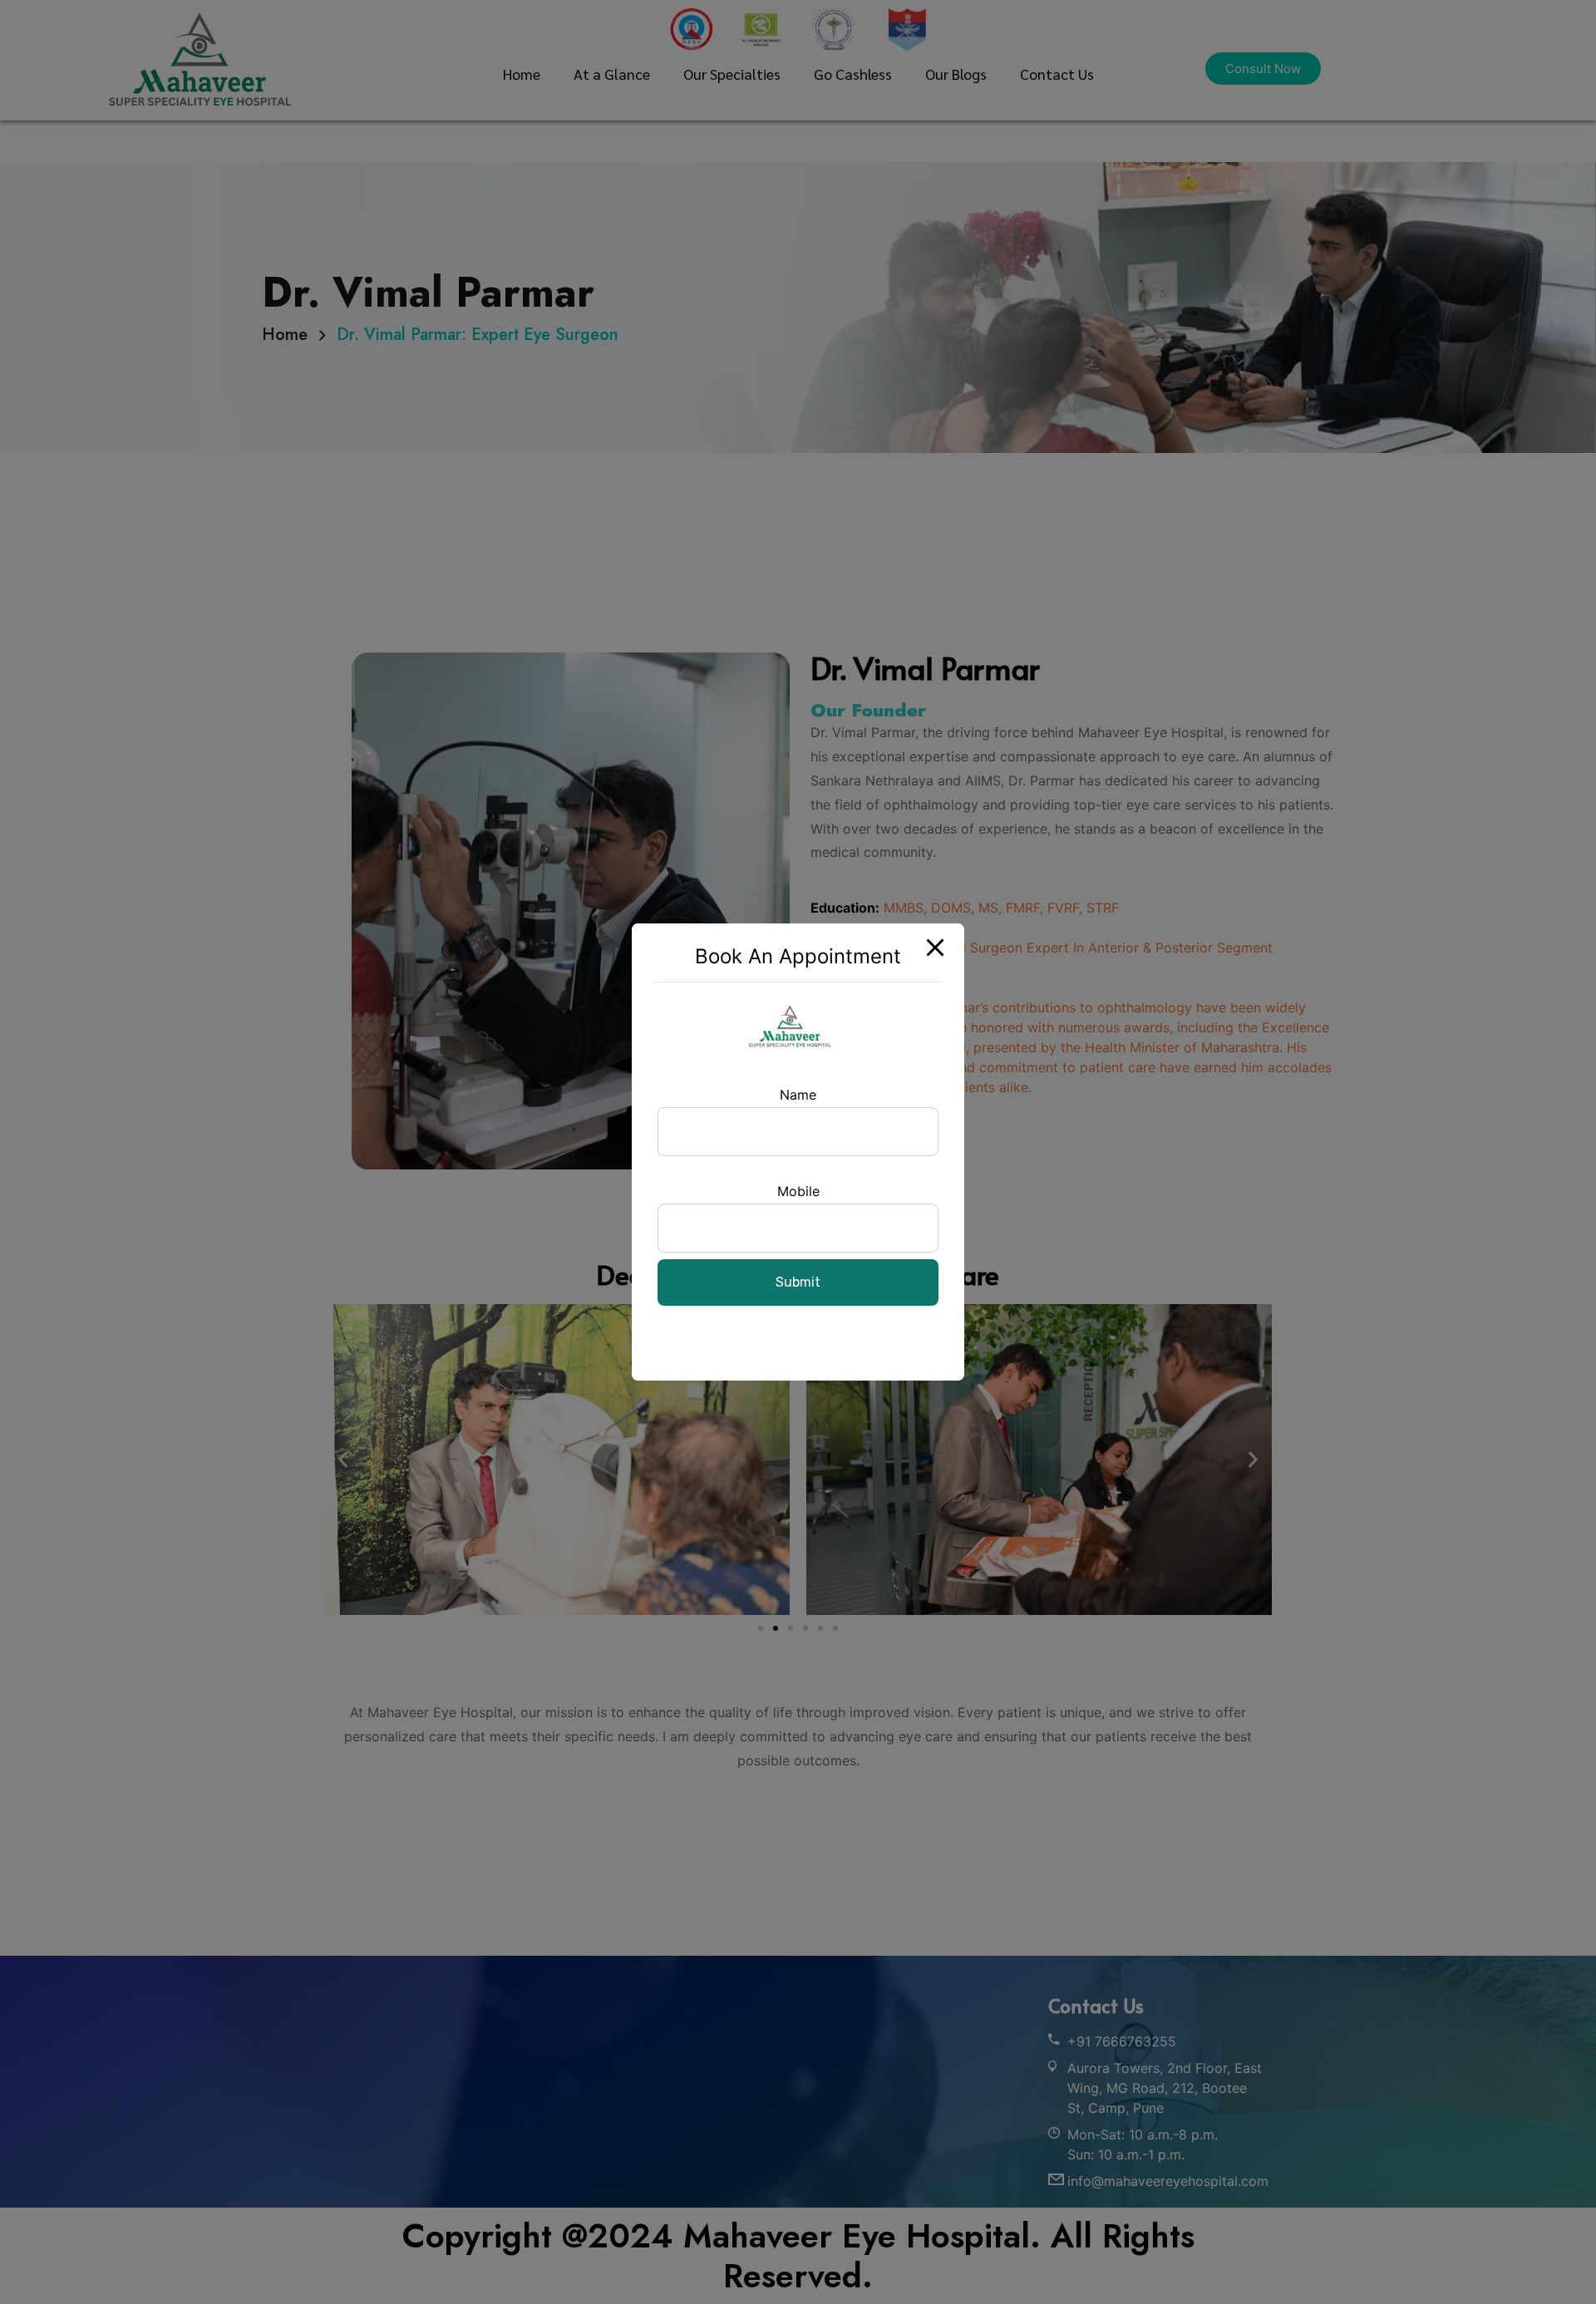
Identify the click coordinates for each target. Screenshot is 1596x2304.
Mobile (798, 1191)
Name (798, 1095)
